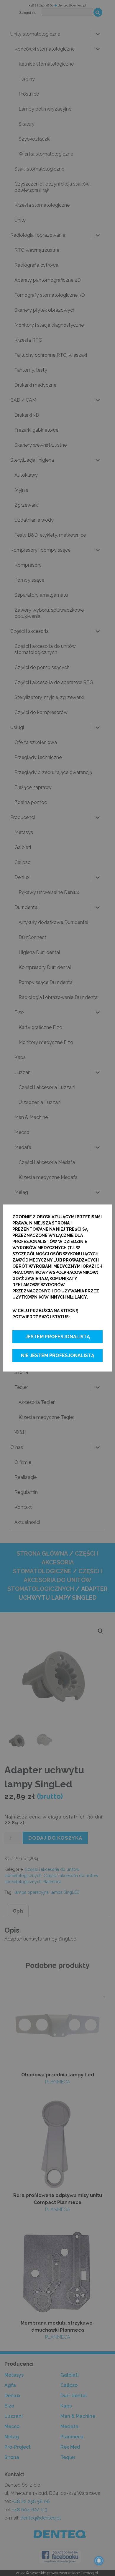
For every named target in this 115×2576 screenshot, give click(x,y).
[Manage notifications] (99, 2561)
